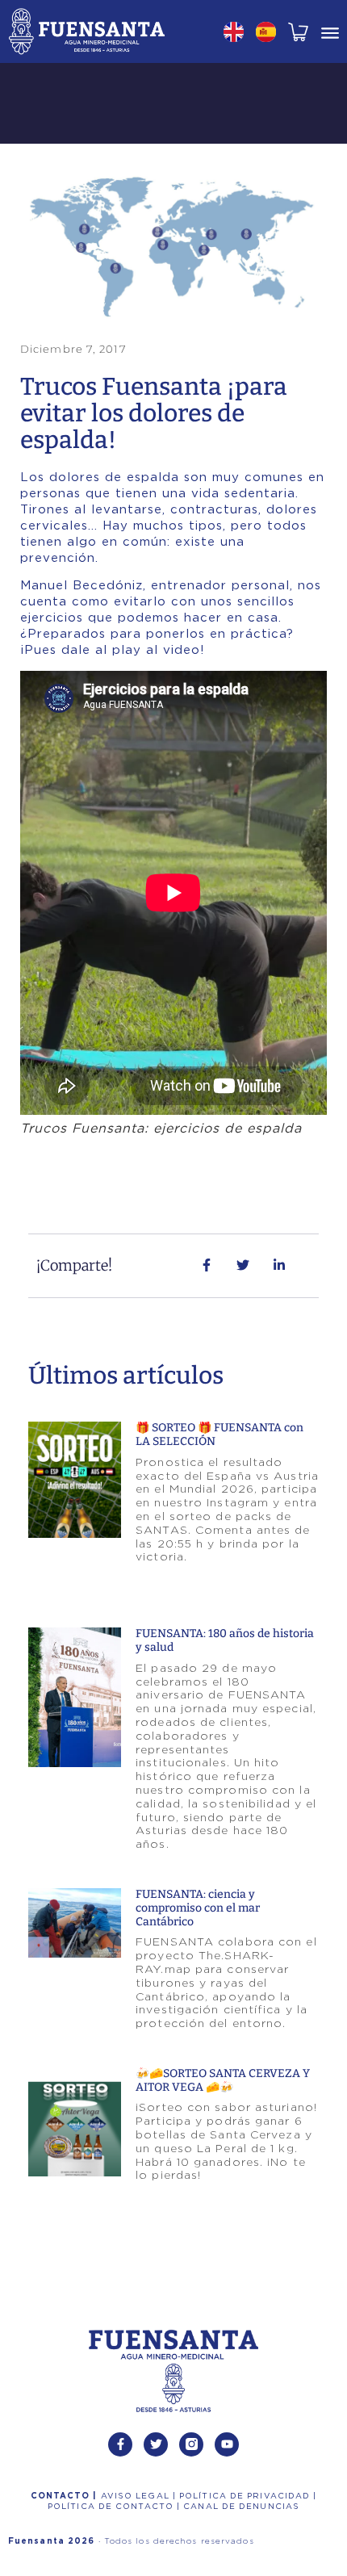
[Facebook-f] (120, 2444)
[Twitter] (156, 2444)
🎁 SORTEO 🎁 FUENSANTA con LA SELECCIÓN (219, 1435)
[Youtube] (227, 2444)
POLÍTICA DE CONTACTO (112, 2507)
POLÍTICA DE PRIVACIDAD (246, 2496)
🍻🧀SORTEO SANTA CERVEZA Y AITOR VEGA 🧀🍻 (223, 2080)
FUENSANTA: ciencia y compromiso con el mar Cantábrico (198, 1908)
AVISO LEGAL (137, 2496)
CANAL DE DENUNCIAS (241, 2507)
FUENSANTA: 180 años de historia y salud (225, 1640)
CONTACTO (62, 2496)
